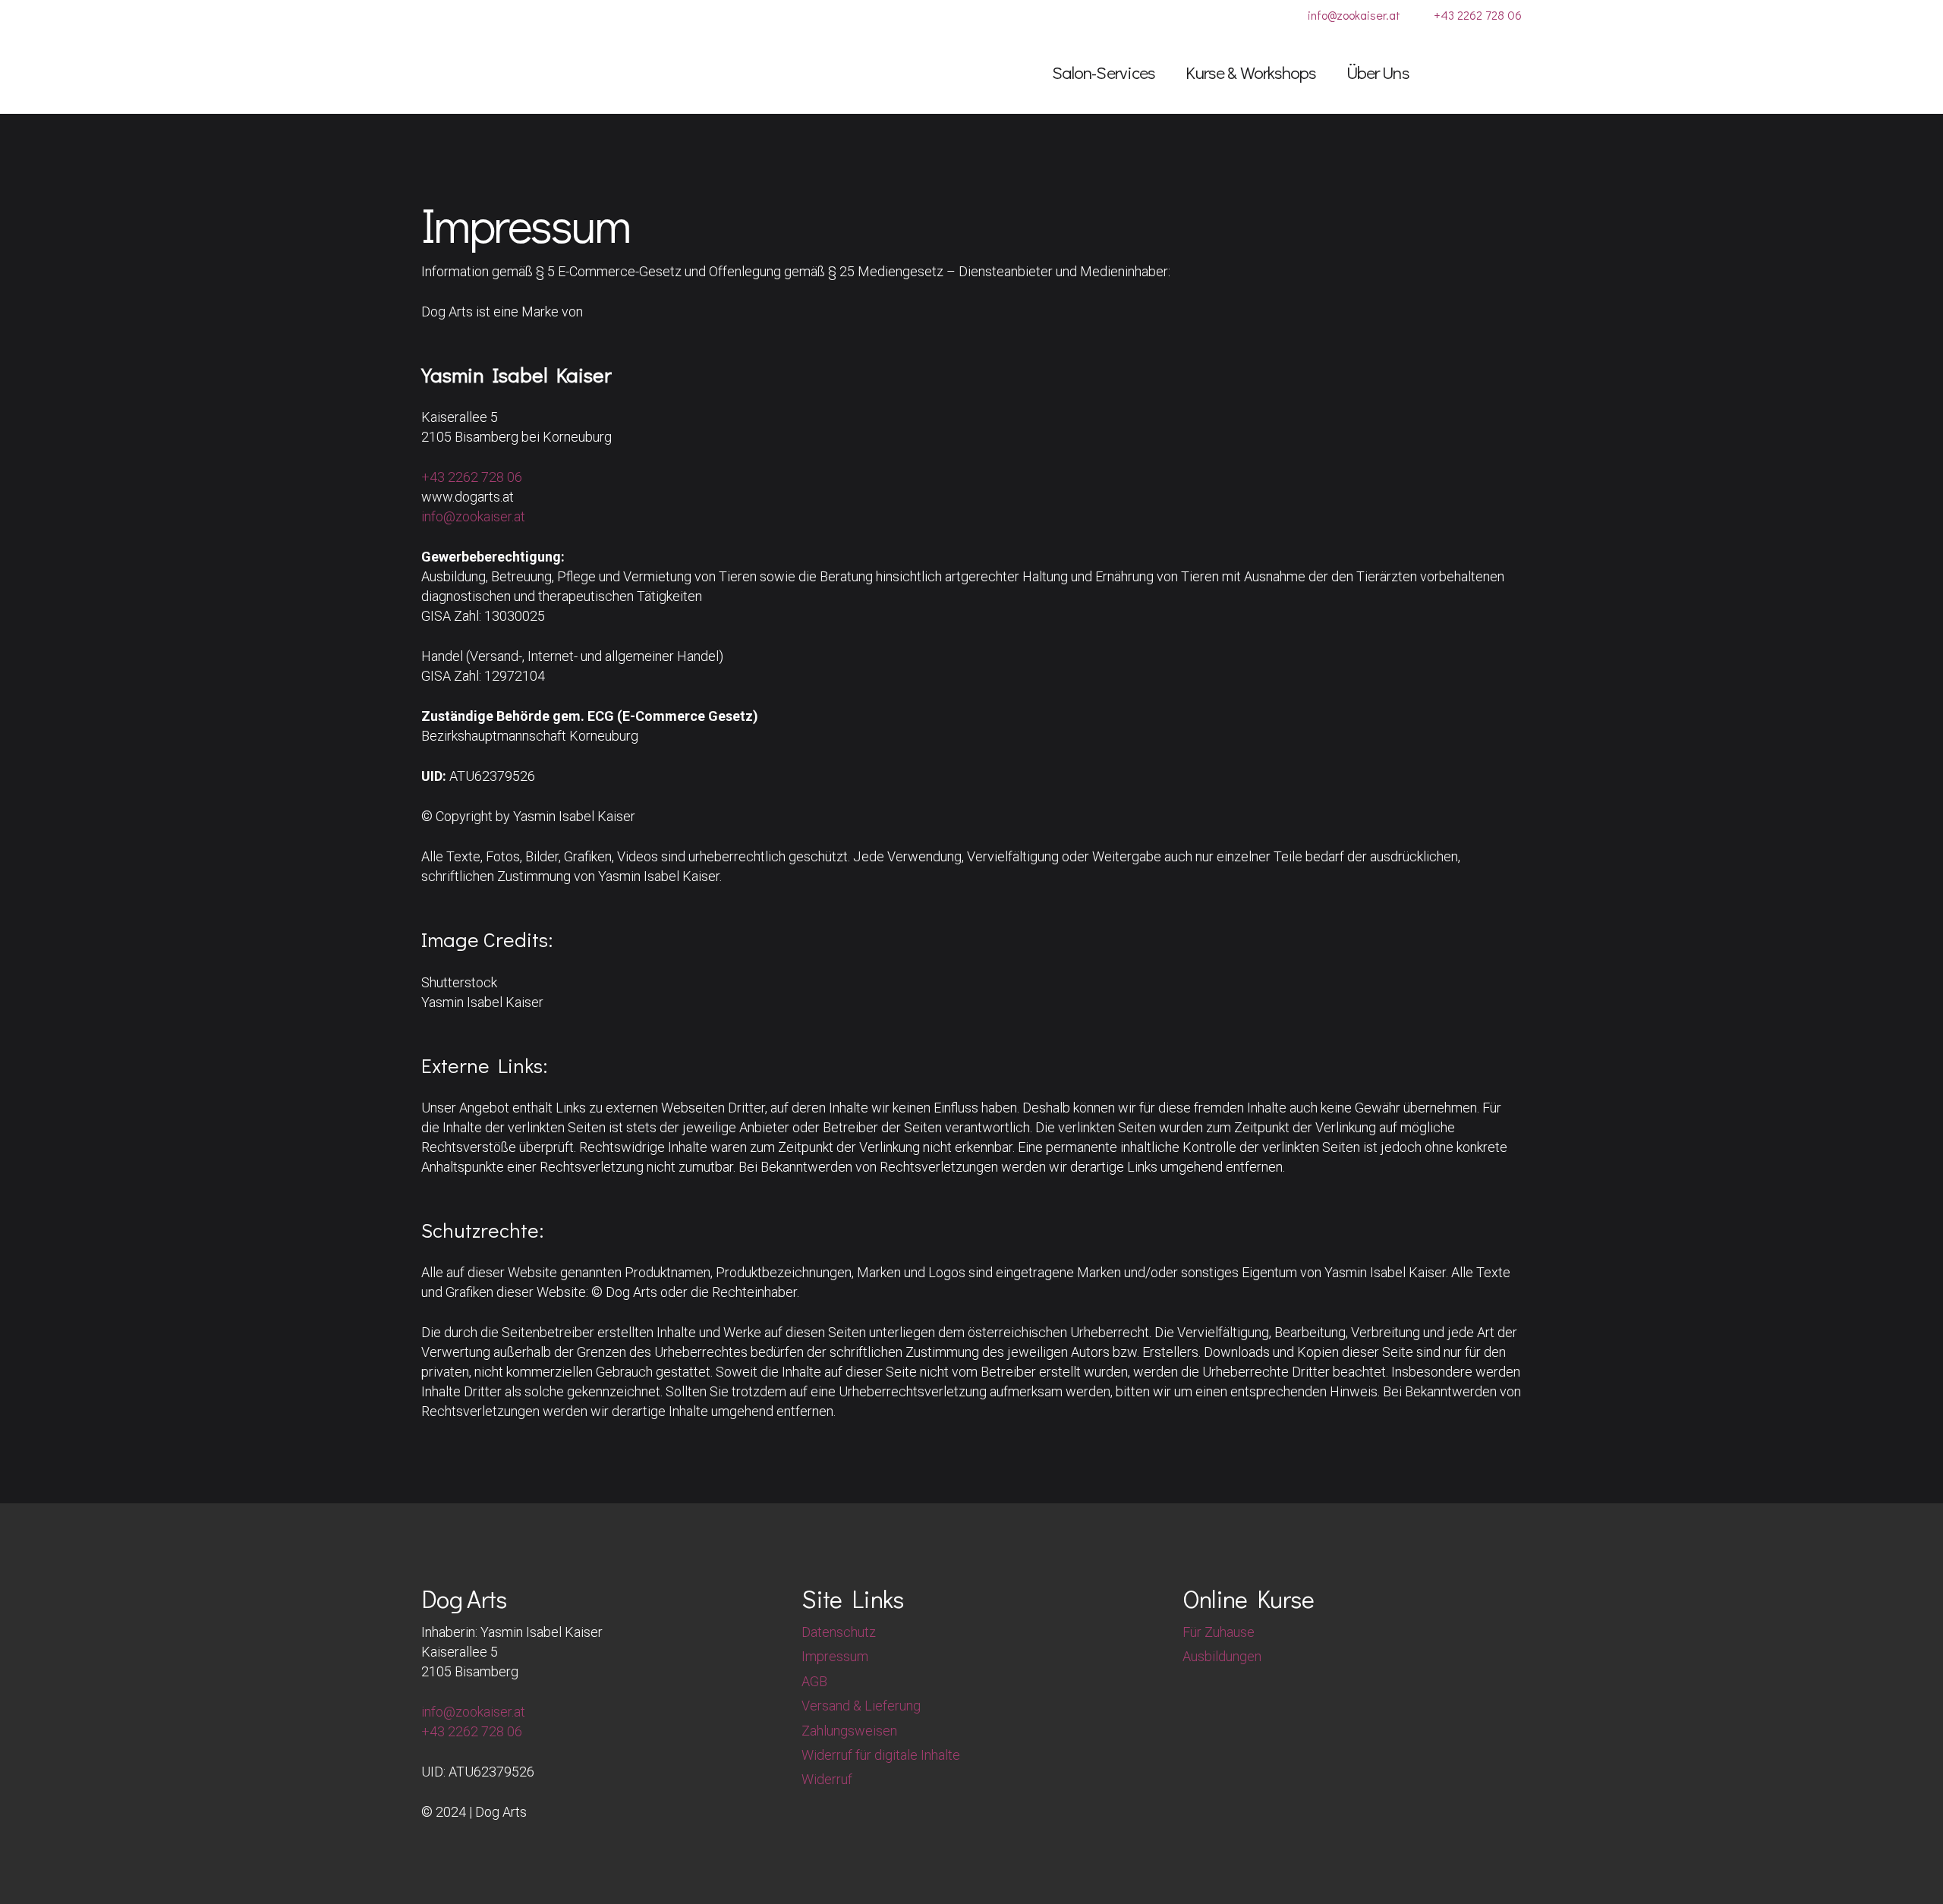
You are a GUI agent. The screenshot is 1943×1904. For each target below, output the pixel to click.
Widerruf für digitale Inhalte (881, 1755)
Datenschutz (839, 1632)
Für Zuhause (1219, 1632)
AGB (814, 1681)
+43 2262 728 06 (472, 477)
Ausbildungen (1222, 1656)
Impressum (835, 1656)
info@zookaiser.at (473, 516)
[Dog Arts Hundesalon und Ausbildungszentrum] (505, 72)
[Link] (1456, 71)
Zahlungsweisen (849, 1731)
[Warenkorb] (1500, 72)
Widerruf (827, 1779)
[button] (1167, 72)
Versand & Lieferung (861, 1706)
